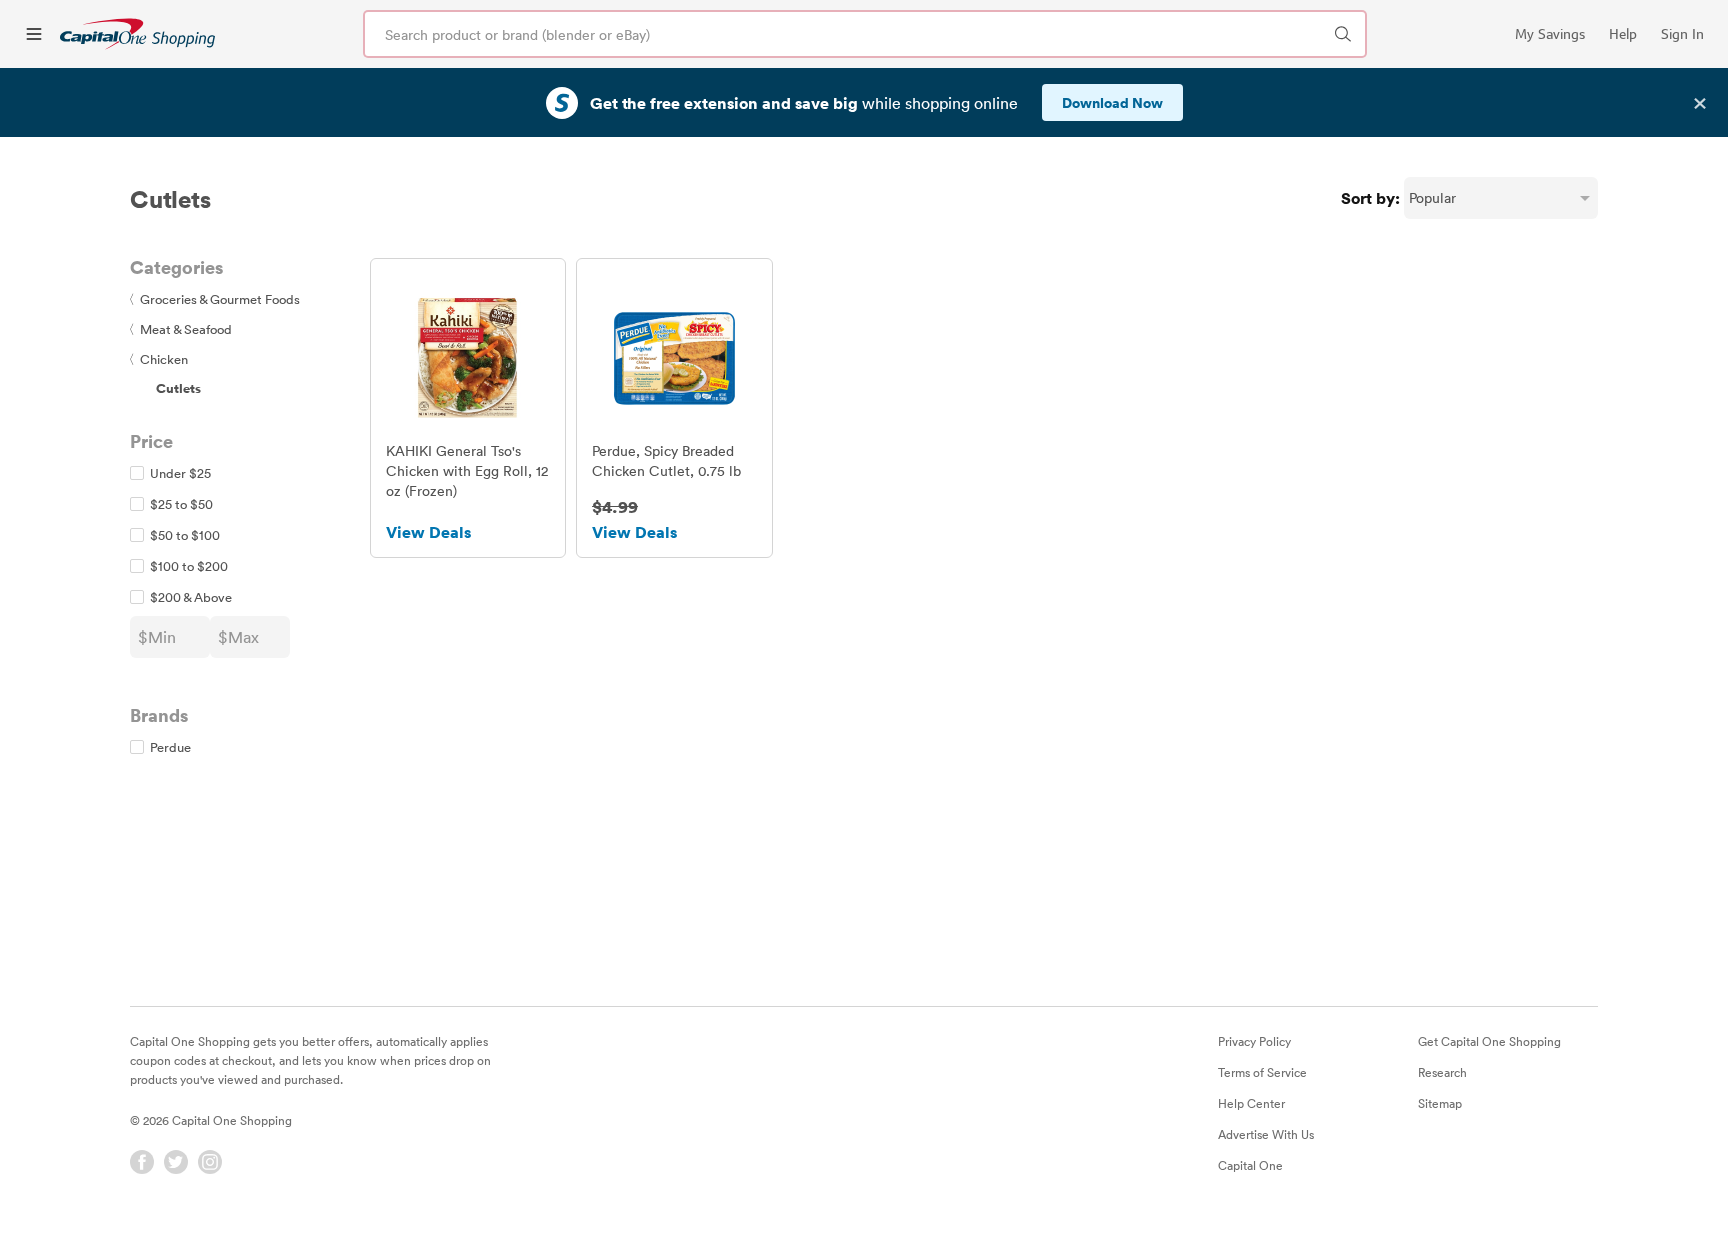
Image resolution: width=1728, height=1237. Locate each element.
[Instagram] (210, 1162)
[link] (137, 33)
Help (1623, 34)
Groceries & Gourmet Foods (215, 299)
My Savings (1550, 34)
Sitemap (1440, 1103)
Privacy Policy (1254, 1041)
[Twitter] (176, 1162)
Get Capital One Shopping (1489, 1041)
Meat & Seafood (181, 329)
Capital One (1250, 1165)
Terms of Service (1262, 1072)
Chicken (159, 359)
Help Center (1251, 1103)
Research (1442, 1072)
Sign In (1682, 34)
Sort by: (1370, 198)
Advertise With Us (1266, 1134)
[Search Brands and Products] (1343, 34)
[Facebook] (142, 1162)
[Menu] (34, 34)
